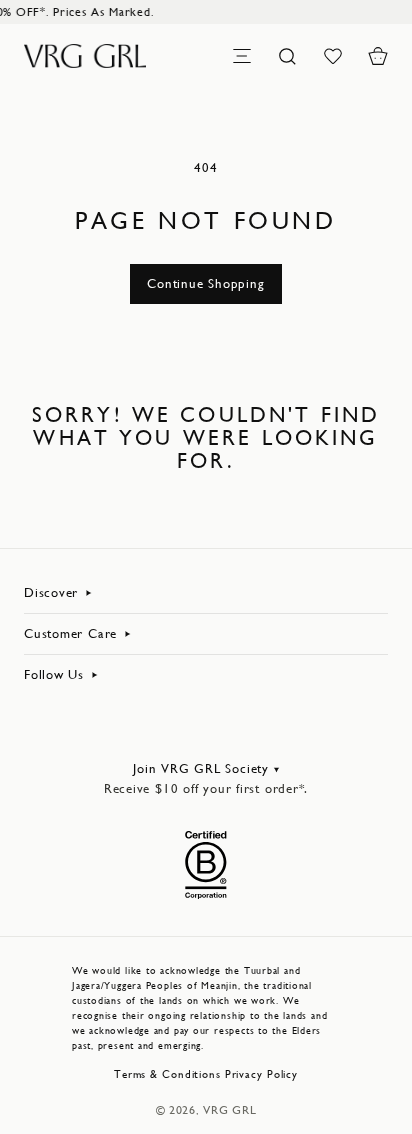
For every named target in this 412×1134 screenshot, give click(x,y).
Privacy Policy (261, 1074)
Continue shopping (205, 283)
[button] (378, 56)
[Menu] (242, 56)
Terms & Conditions (167, 1074)
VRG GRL (229, 1110)
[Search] (287, 56)
